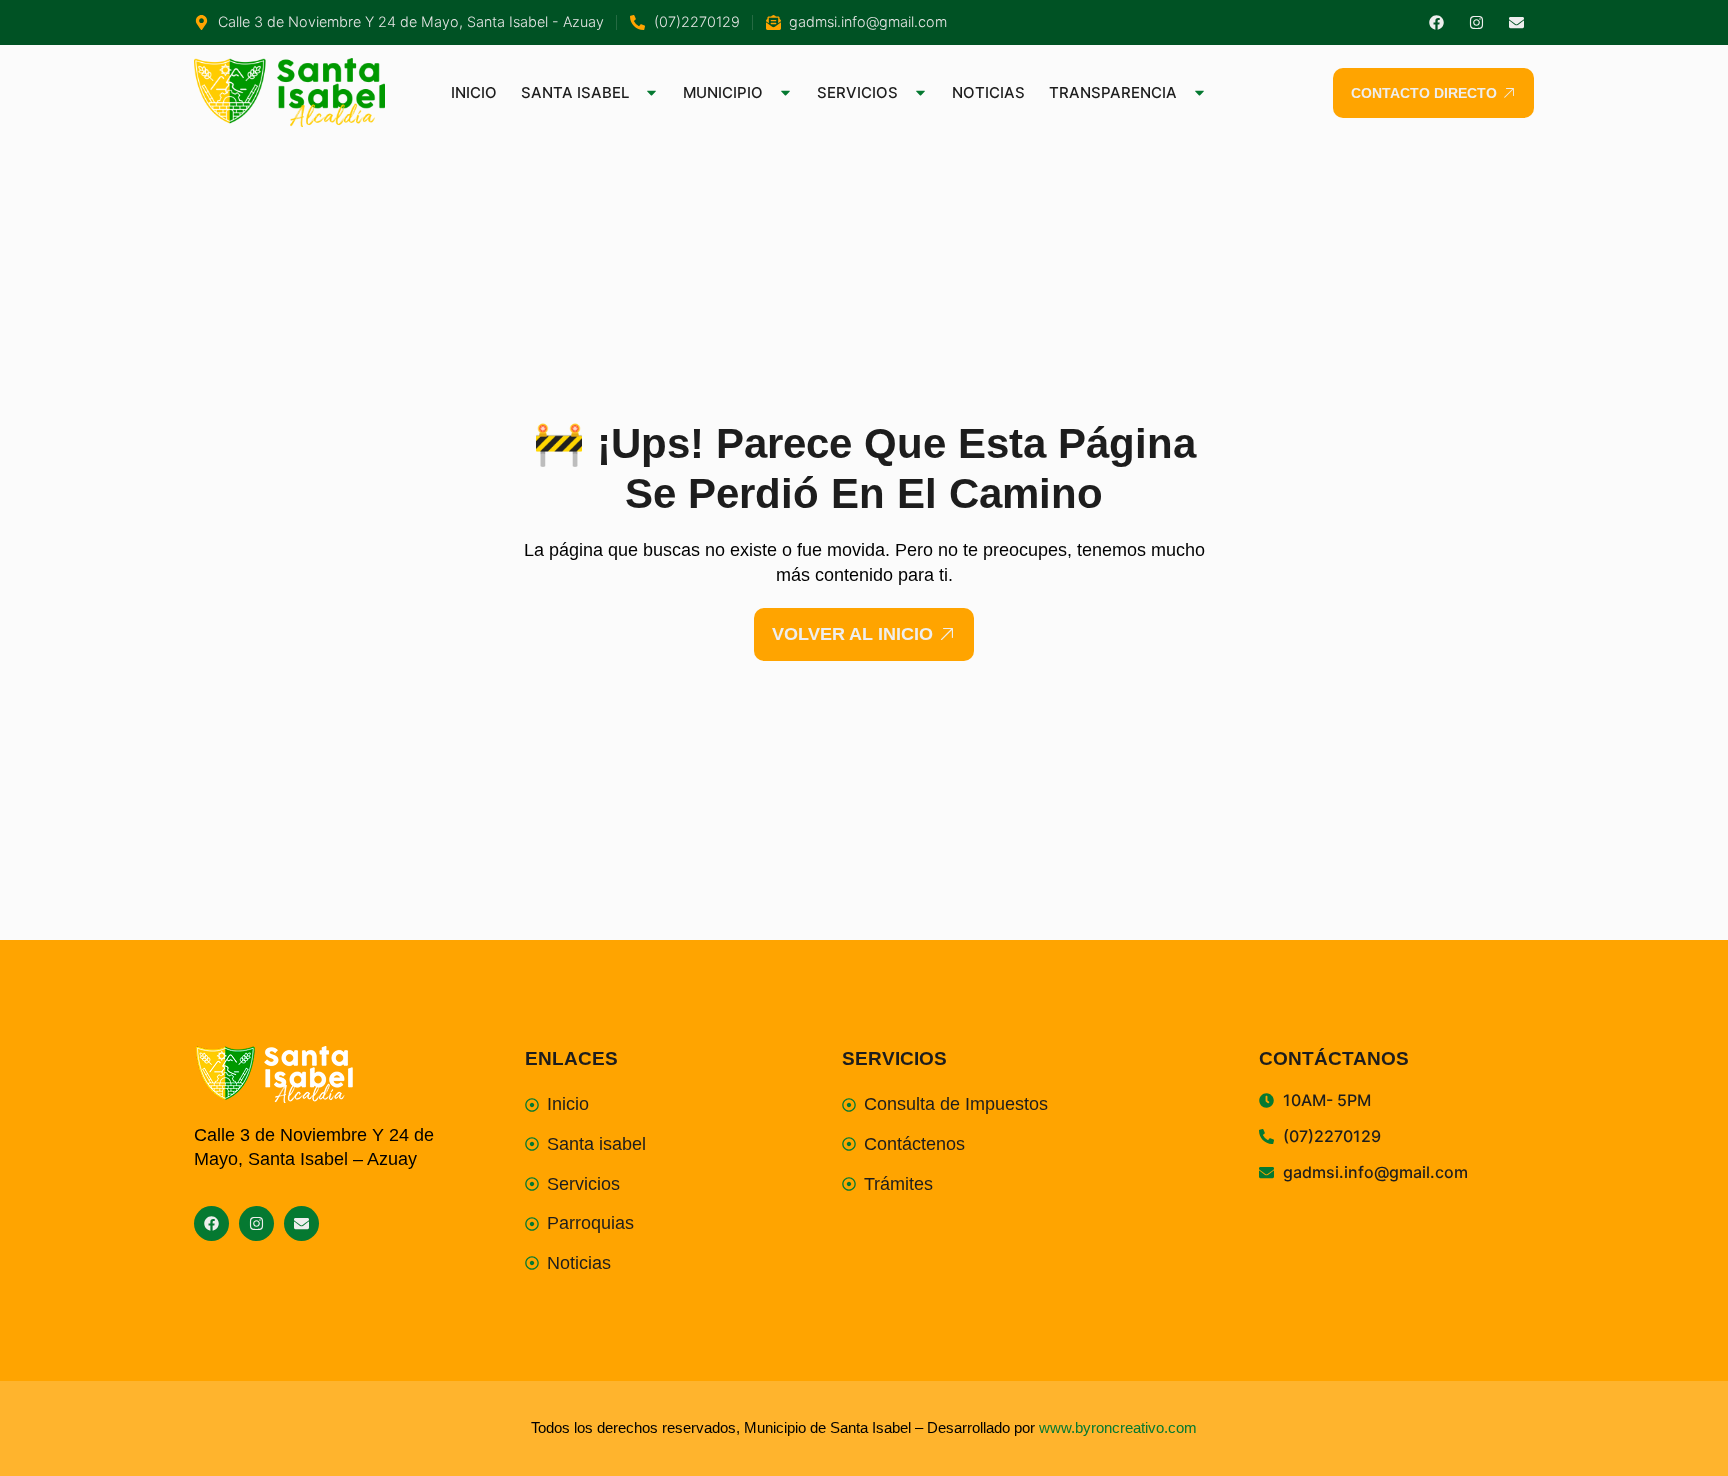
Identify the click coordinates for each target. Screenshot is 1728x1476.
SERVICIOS (857, 92)
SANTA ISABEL (575, 92)
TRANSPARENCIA (1113, 92)
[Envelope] (1516, 22)
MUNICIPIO (723, 92)
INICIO (474, 92)
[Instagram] (1476, 22)
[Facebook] (1436, 22)
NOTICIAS (988, 92)
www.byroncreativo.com (1118, 1427)
